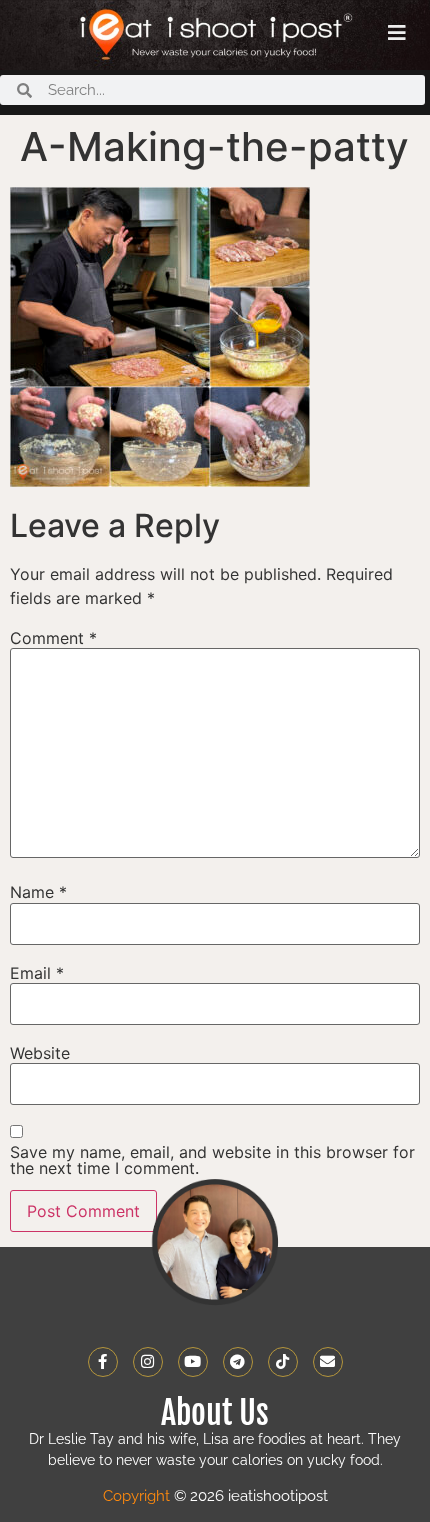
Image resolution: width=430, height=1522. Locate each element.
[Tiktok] (283, 1362)
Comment (53, 638)
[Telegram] (238, 1362)
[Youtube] (193, 1362)
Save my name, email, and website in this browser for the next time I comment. (212, 1160)
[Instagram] (148, 1362)
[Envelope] (328, 1362)
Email (37, 973)
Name (38, 892)
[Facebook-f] (103, 1362)
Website (40, 1053)
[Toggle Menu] (397, 33)
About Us (215, 1413)
